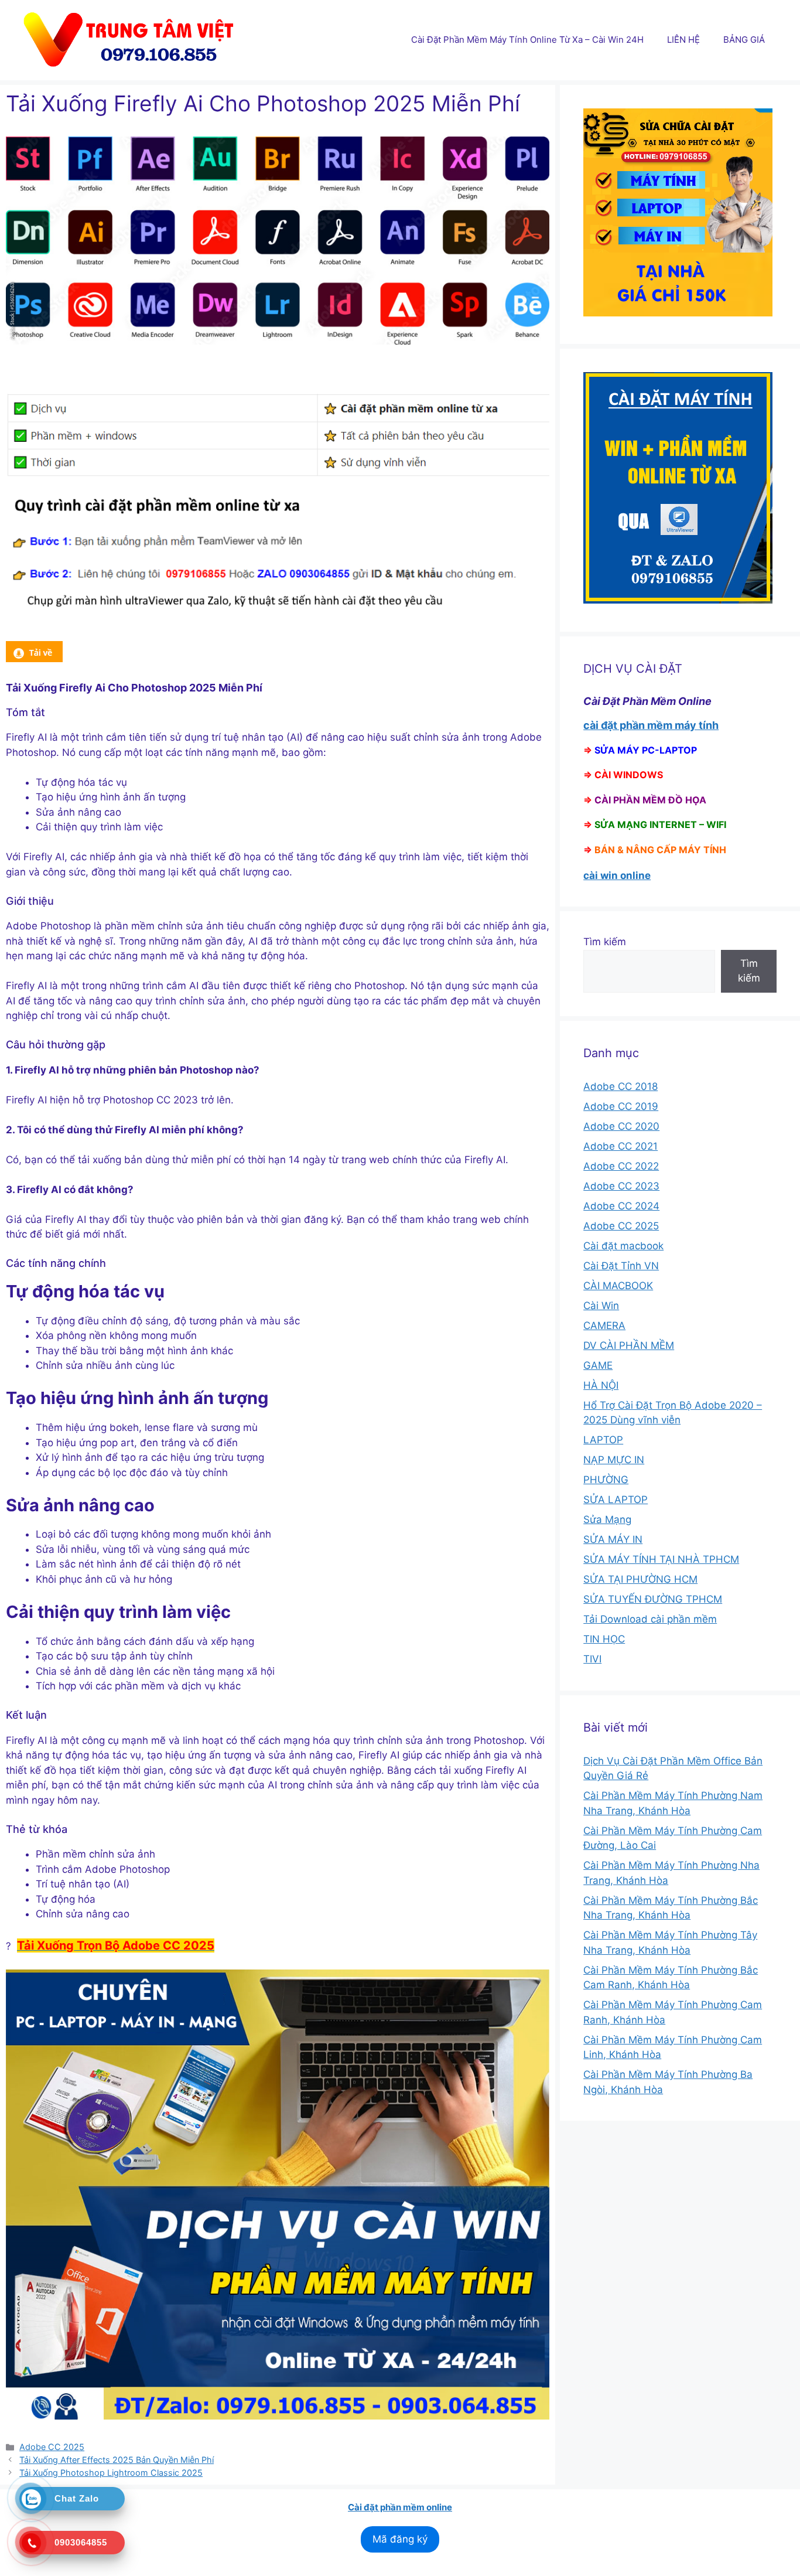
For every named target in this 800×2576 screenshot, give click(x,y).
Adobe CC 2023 (621, 1186)
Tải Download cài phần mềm (650, 1619)
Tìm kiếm (605, 942)
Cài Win (601, 1306)
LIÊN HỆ (683, 40)
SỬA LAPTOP (616, 1500)
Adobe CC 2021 (620, 1146)
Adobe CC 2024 (621, 1206)
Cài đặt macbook (623, 1246)
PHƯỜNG (606, 1480)
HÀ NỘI (601, 1385)
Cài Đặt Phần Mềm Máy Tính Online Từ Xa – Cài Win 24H (527, 40)
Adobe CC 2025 (52, 2447)
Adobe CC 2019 (621, 1106)
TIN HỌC (604, 1639)
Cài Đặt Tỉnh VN (621, 1266)
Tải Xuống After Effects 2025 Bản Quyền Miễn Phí (117, 2460)
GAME (598, 1365)
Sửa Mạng (607, 1519)
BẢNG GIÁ (744, 40)
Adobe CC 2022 (621, 1166)
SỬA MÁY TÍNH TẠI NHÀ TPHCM (661, 1559)
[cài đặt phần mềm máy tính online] (34, 659)
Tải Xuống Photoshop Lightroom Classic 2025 (111, 2473)
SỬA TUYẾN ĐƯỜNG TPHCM (653, 1599)
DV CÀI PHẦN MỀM (629, 1345)
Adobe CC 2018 (620, 1086)
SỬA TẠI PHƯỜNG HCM (640, 1579)
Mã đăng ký (400, 2539)
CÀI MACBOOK (618, 1286)
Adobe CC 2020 (621, 1126)
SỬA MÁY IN (613, 1539)
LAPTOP (603, 1440)
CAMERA (604, 1326)
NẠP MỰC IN (614, 1460)
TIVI (592, 1659)
